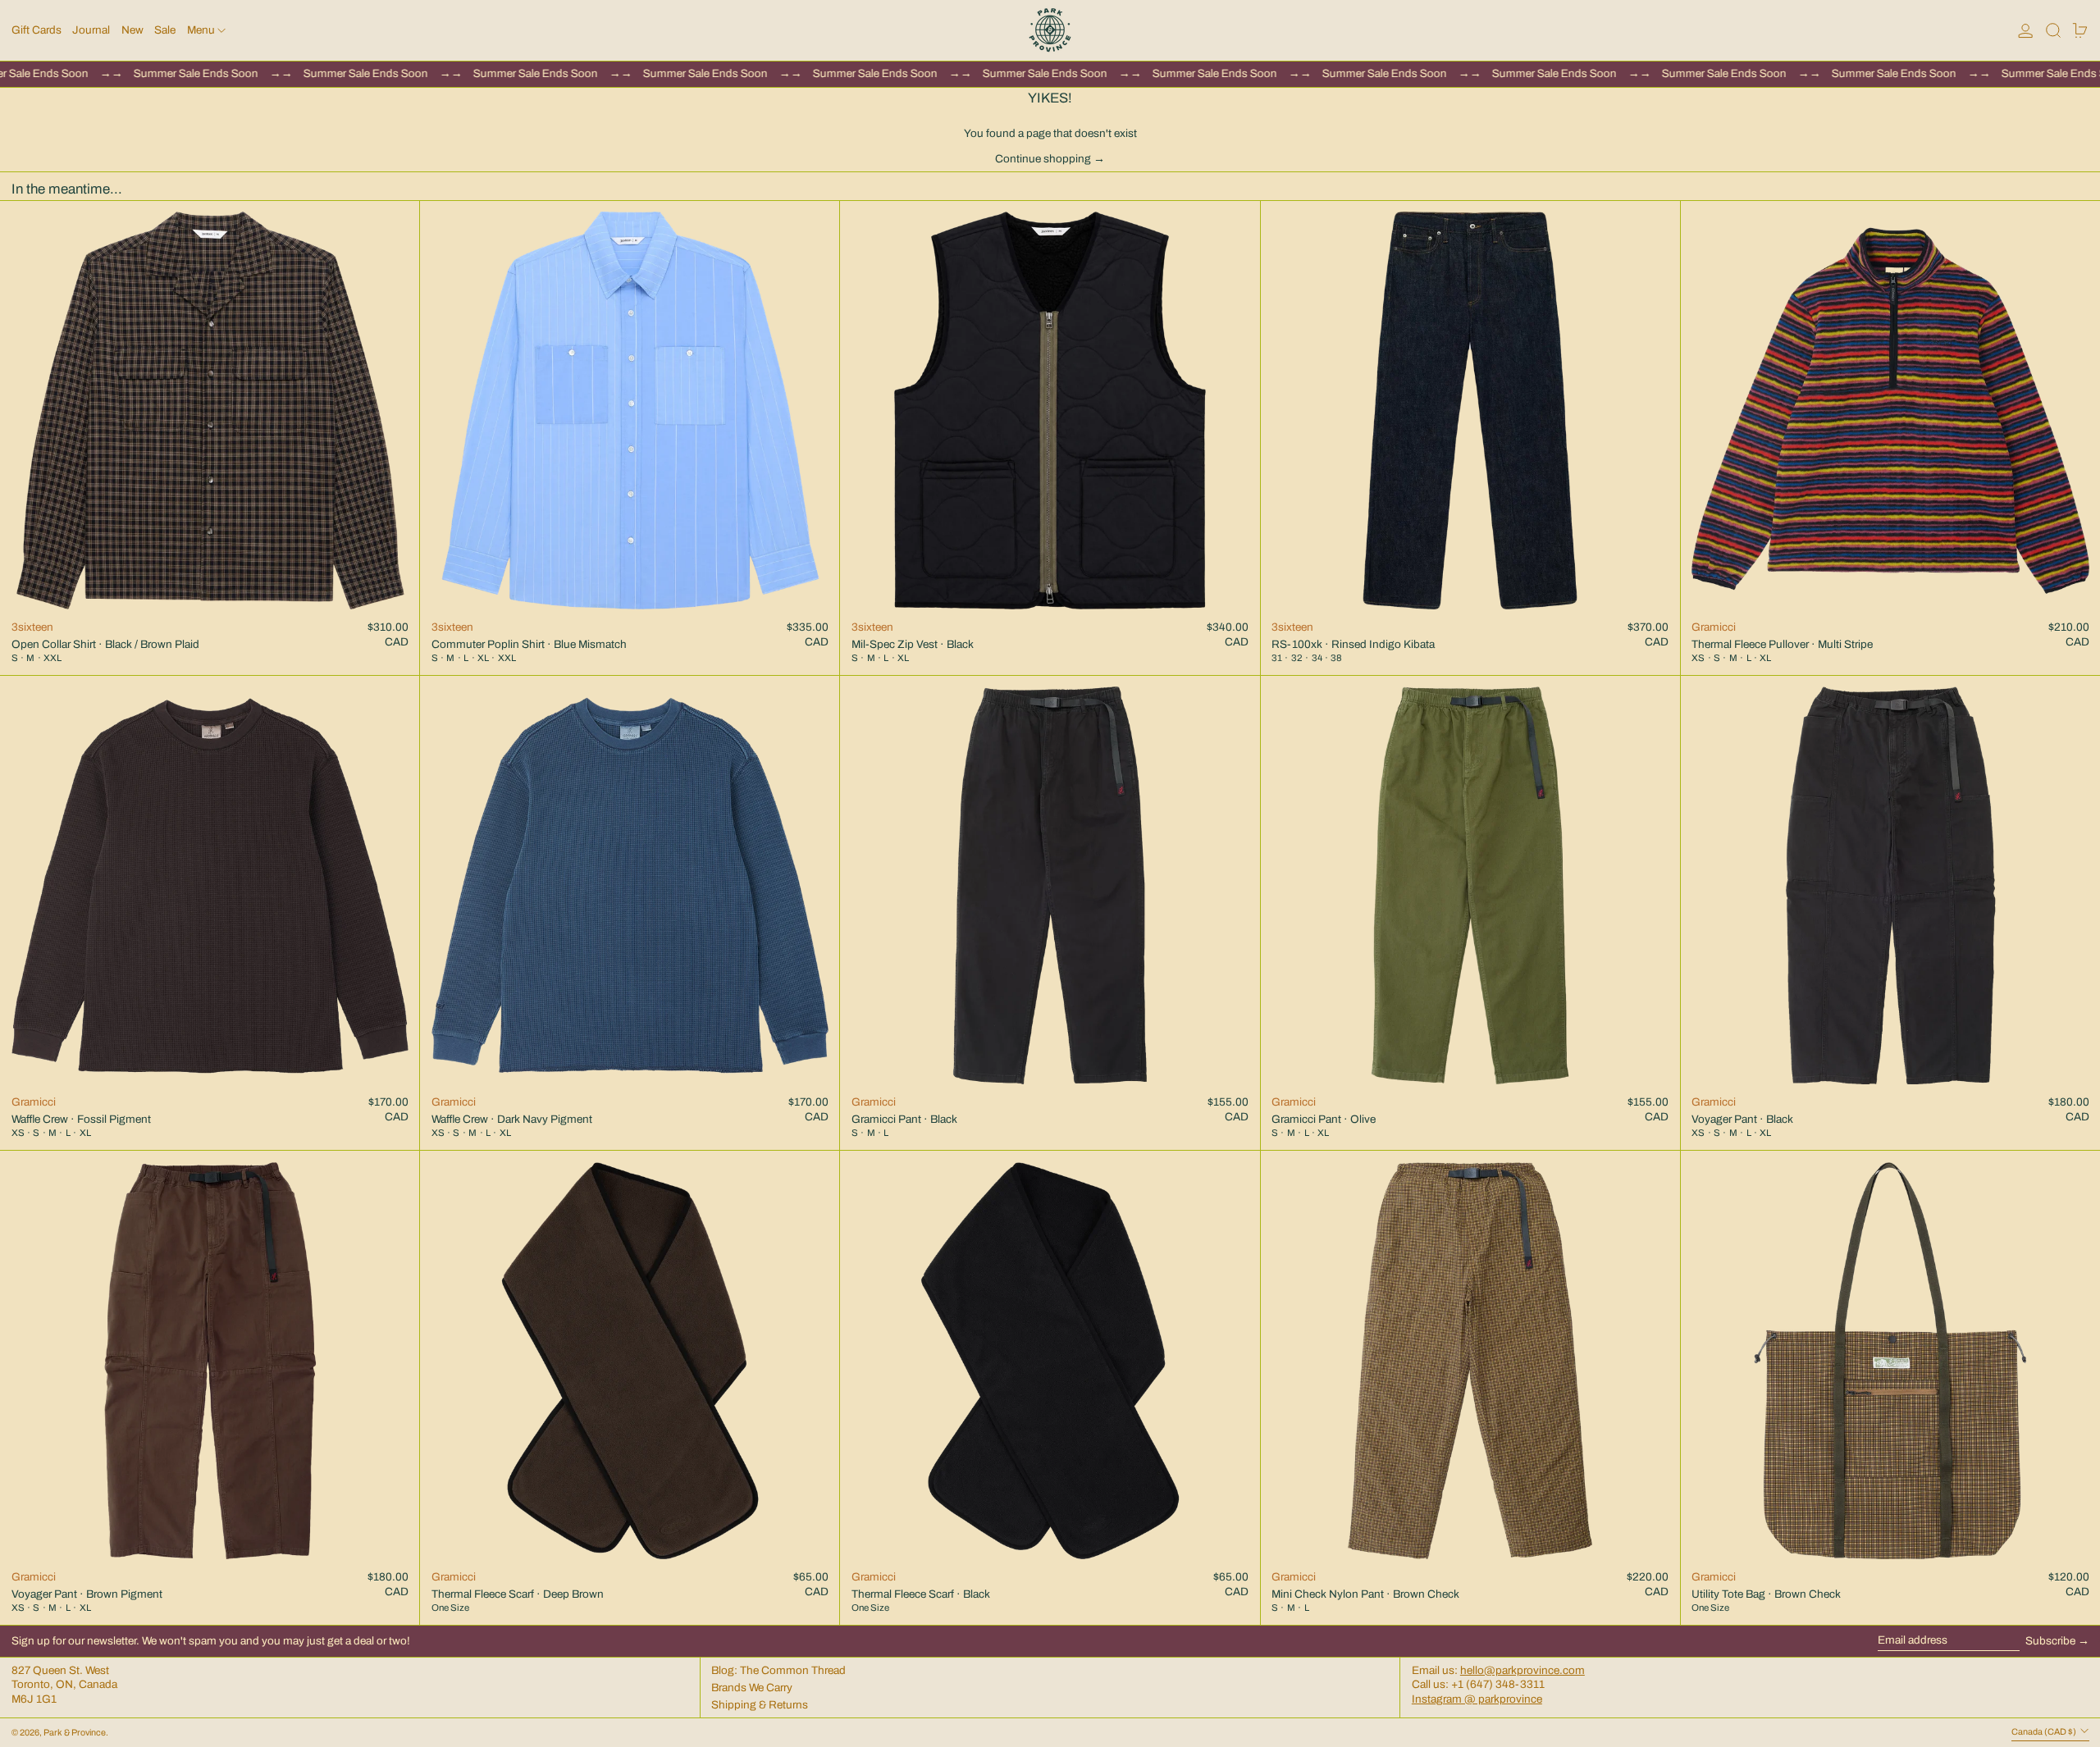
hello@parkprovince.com (1522, 1670)
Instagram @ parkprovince (1477, 1699)
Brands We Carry (752, 1688)
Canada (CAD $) (2045, 1732)
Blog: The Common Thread (778, 1670)
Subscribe (2050, 1641)
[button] (2053, 30)
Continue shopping (1043, 159)
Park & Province (75, 1733)
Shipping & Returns (760, 1705)
